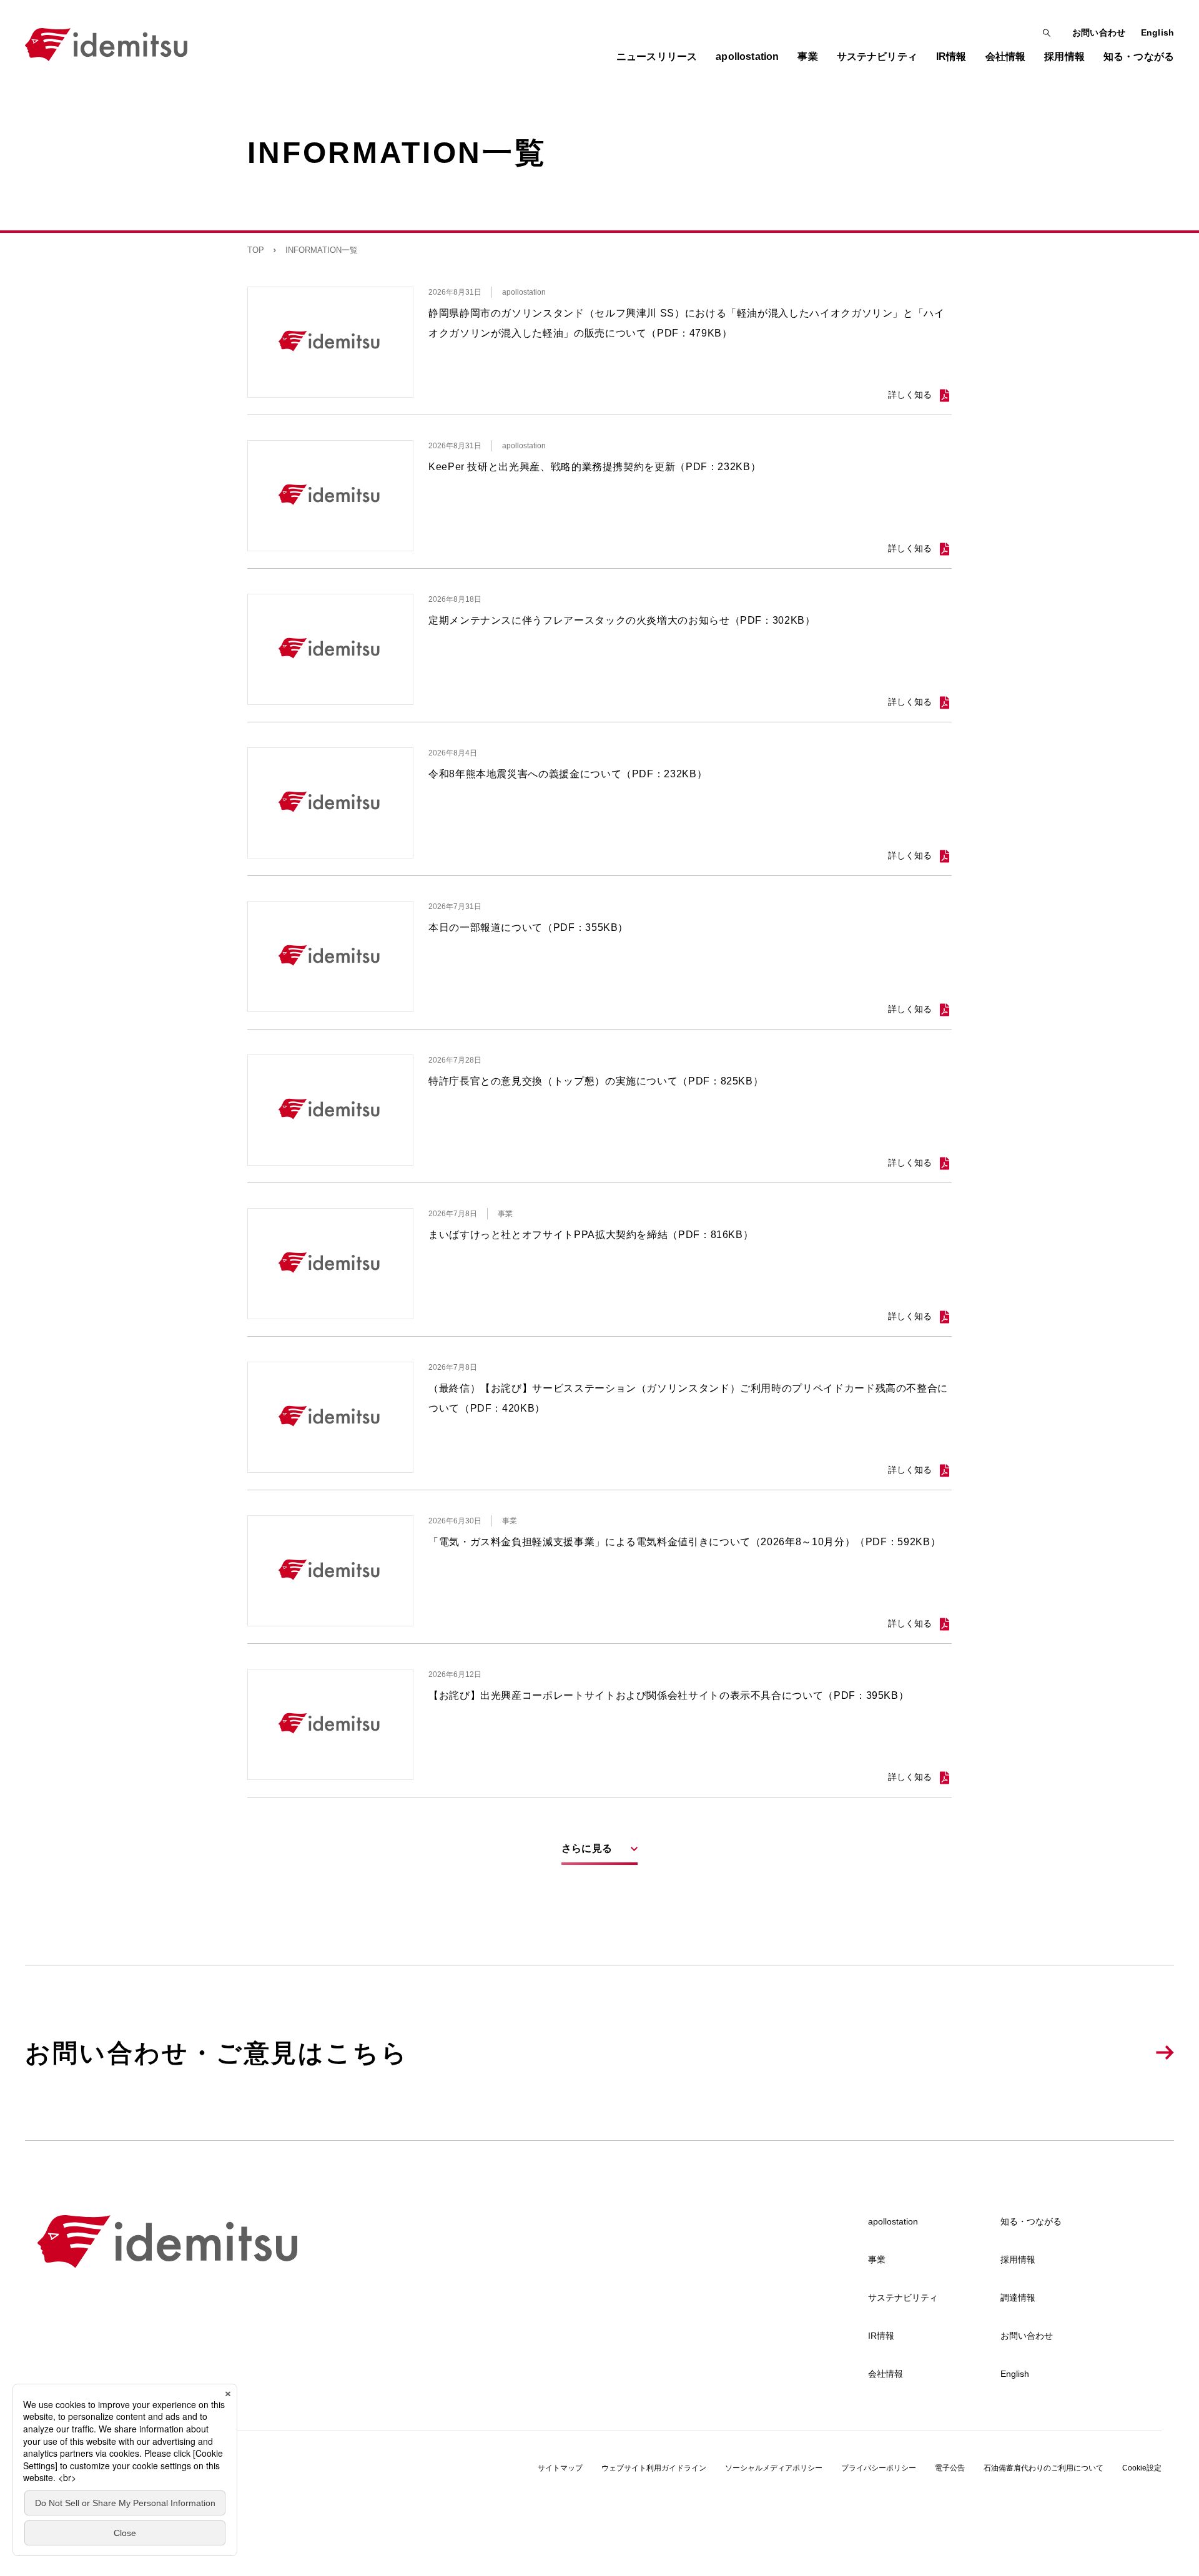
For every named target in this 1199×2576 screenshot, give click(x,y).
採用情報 (1018, 2259)
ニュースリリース (657, 57)
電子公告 (950, 2468)
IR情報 (881, 2336)
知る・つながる (1031, 2221)
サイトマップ (560, 2468)
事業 (877, 2259)
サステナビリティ (903, 2298)
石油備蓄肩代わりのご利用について (1044, 2468)
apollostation (893, 2221)
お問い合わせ (1099, 32)
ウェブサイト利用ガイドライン (654, 2468)
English (1157, 32)
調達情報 (1018, 2298)
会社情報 (886, 2374)
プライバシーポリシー (879, 2468)
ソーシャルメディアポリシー (774, 2468)
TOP (256, 250)
